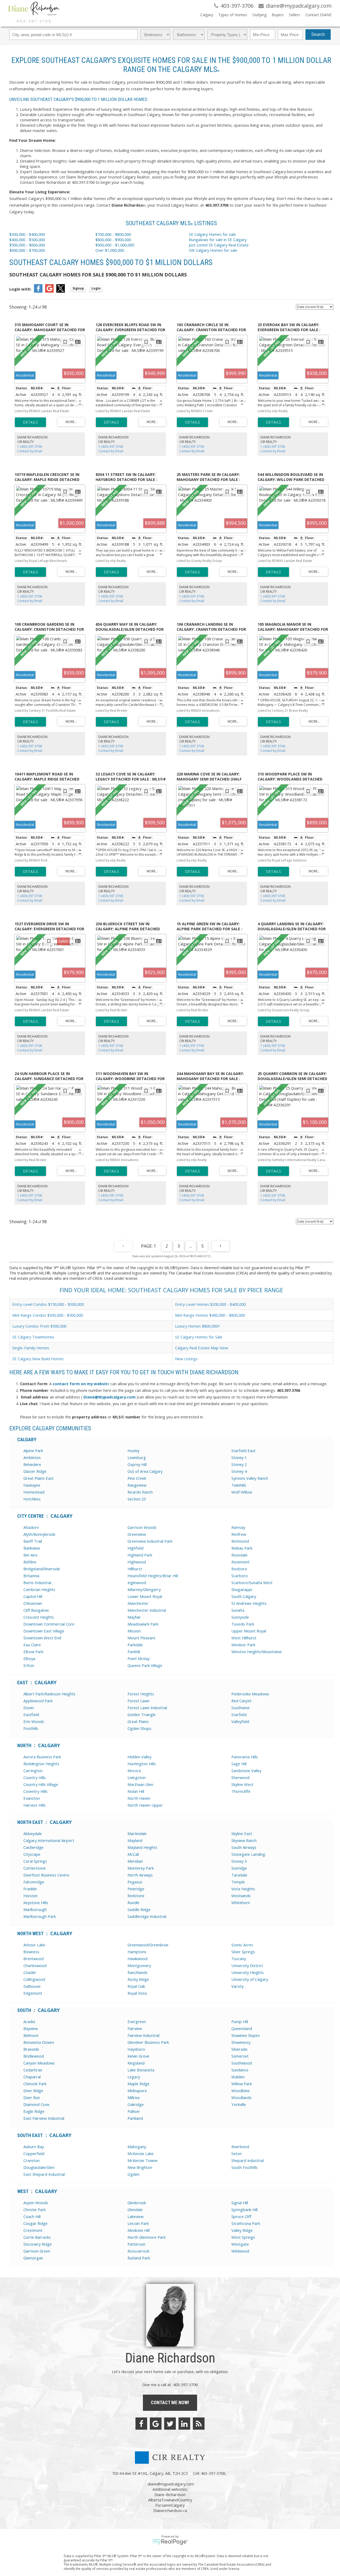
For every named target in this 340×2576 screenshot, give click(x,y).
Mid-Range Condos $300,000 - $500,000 (48, 1315)
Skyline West (242, 1784)
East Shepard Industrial (44, 2174)
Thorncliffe (241, 1791)
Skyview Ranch (244, 1840)
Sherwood (240, 1777)
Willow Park (242, 2084)
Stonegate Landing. (249, 1854)
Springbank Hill (245, 2210)
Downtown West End (42, 1638)
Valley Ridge (242, 2230)
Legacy (134, 2077)
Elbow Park (33, 1652)
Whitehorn (241, 1903)
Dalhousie (32, 1986)
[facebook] (141, 2424)
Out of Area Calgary (145, 1471)
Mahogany (137, 2147)
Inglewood (137, 1583)
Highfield (135, 1548)
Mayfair (134, 1617)
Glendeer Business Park (148, 2042)
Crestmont (33, 2230)
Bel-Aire (30, 1555)
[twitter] (170, 2424)
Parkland (135, 2118)
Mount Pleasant (141, 1638)
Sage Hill (239, 1764)
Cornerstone (35, 1868)
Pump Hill (240, 2021)
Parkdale (135, 1645)
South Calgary (244, 1596)
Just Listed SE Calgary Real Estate (219, 245)
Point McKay (139, 1658)
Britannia (31, 1576)
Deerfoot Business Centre (46, 1875)
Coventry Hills (35, 1791)
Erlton (29, 1665)
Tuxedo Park (243, 1624)
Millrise (134, 2097)
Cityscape (32, 1854)
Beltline (30, 1562)
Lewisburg (137, 1457)
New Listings (186, 1359)
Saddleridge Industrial (147, 1916)
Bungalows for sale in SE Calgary (218, 240)
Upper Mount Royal (249, 1631)
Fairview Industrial (143, 2035)
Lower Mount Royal (145, 1596)
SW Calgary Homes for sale (213, 250)
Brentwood (33, 1959)
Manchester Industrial (147, 1610)
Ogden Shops (139, 1728)
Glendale (135, 2210)
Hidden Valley (139, 1757)
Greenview (137, 1534)
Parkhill (134, 1652)
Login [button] (96, 288)
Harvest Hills (35, 1805)
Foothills (31, 1728)
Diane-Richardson (170, 2494)
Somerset (240, 2056)
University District (247, 1965)
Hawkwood (137, 1959)
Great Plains (138, 1721)
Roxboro (239, 1569)
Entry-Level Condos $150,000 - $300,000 (48, 1304)
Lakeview (135, 2216)
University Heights (248, 1972)
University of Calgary (250, 1979)
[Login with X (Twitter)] (61, 291)
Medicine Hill (139, 2230)
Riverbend (240, 2147)
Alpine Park (33, 1451)
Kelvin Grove (138, 2056)
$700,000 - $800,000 (113, 234)
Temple (238, 1882)
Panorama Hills (245, 1757)
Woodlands (241, 2097)
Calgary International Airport (49, 1840)
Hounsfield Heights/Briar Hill (153, 1576)
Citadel (29, 1972)
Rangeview (137, 1485)
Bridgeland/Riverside (42, 1569)
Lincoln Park (138, 2223)
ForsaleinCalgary (170, 2505)
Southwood (242, 2063)
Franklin (30, 1889)
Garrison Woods (142, 1527)
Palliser (134, 2111)
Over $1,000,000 (110, 250)
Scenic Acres (242, 1945)
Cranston (31, 2160)
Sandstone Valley (246, 1771)
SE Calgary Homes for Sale (199, 1337)
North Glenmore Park (146, 2237)
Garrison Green (37, 2251)
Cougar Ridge (35, 2223)
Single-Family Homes (31, 1348)
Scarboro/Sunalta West (252, 1583)
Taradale (239, 1875)
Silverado (239, 2049)
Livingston (137, 1777)
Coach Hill (32, 2216)
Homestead (34, 1492)
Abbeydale (33, 1833)
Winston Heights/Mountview (256, 1652)
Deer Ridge (33, 2091)
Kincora (134, 1771)
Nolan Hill (136, 1791)
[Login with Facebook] (38, 291)
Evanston (32, 1798)
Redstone (136, 1896)
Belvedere (32, 1464)
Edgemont (33, 1993)
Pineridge (136, 1889)
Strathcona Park (246, 2223)
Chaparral (32, 2077)
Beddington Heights (41, 1764)
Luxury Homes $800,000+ (198, 1326)
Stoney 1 (239, 1457)
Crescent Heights (39, 1617)
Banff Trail (33, 1541)
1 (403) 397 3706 (30, 447)
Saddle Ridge (139, 1909)
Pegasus (135, 1882)
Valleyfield (240, 1721)
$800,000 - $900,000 (113, 240)
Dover (29, 1708)
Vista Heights (243, 1889)
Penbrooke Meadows (250, 1694)
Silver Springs (243, 1952)
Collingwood (34, 1979)
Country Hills (35, 1777)
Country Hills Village (41, 1784)
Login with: (20, 289)
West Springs (243, 2237)
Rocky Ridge (138, 1979)
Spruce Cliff (241, 2216)
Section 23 (137, 1499)
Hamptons (137, 1952)
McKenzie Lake (141, 2153)
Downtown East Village (44, 1631)
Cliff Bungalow (36, 1610)
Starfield (239, 1715)
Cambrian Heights (39, 1589)
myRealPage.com (170, 2542)
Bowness (31, 1952)
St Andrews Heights (249, 1603)
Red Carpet (241, 1701)
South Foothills (245, 2167)
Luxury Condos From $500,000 (39, 1326)
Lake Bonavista (141, 2070)
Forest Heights (141, 1694)
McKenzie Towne (143, 2160)
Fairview (135, 2028)
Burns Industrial (37, 1583)
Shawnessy (241, 2042)
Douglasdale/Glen (39, 2167)
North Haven (139, 1798)
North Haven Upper (145, 1805)
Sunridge (239, 1868)
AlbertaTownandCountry (170, 2500)
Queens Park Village (145, 1665)
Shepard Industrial (248, 2160)
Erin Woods (34, 1721)
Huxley (133, 1451)
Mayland (135, 1840)
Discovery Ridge (38, 2244)
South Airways (244, 1847)
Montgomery (139, 1965)
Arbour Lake (34, 1945)
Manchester (138, 1603)
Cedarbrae (33, 2070)
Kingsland (136, 2063)
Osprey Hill (137, 1464)
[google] (156, 2424)
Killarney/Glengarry (144, 1589)
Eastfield (31, 1715)
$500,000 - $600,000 (27, 245)
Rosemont (241, 1562)
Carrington (33, 1771)
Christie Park (35, 2210)
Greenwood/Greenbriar (148, 1945)
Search (318, 34)
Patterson (136, 2244)
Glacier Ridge (35, 1471)
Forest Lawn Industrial (147, 1708)
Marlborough (35, 1909)
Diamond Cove (36, 2104)
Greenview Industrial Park (150, 1541)
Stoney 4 (239, 1471)
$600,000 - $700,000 (27, 250)
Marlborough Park (40, 1916)
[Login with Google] (49, 291)
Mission (134, 1631)
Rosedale (239, 1555)
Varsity (237, 1986)
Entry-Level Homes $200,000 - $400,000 (210, 1304)
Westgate (240, 2244)
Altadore (31, 1527)
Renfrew (239, 1534)
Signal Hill (240, 2203)
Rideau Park (242, 1548)
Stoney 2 (239, 1464)
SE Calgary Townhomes (33, 1337)
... (191, 1246)
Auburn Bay (34, 2147)
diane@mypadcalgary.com (171, 2484)
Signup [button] (78, 288)
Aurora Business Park (42, 1757)
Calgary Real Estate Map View (201, 1348)
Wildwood (240, 2251)
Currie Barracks (37, 2237)
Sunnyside (240, 1617)
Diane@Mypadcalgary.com (109, 1397)
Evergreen (137, 2021)
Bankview (32, 1548)
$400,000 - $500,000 (27, 240)
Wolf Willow (242, 1492)
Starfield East (243, 1451)
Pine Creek (137, 1478)
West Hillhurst (244, 1638)
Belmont (31, 2035)
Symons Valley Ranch (250, 1478)
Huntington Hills (142, 1764)
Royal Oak (136, 1986)
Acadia (29, 2021)
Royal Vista (137, 1993)
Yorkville (239, 2104)
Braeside (31, 2049)
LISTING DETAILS (30, 422)
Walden (238, 2077)
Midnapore (137, 2091)
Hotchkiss (32, 1499)
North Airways (140, 1875)
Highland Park (140, 1555)
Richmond (240, 1541)
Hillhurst (135, 1569)
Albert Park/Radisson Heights (49, 1694)
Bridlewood (34, 2056)
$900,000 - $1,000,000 (115, 245)
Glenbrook (137, 2203)
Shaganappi (242, 1589)
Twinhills (239, 1485)
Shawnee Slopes (246, 2035)
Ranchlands (137, 1972)
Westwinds (241, 1896)
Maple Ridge (139, 2084)
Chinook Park (35, 2084)
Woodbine (241, 2091)
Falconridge (34, 1882)
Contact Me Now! (170, 2402)
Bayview (31, 2028)
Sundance (240, 2070)
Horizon (30, 1896)
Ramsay (238, 1527)
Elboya (29, 1658)
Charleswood (35, 1965)
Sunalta (238, 1610)
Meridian (135, 1861)
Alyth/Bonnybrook (39, 1534)
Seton (237, 2153)
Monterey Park (141, 1868)
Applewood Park (38, 1701)
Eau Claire (32, 1645)
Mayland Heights (142, 1847)
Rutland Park (139, 2258)
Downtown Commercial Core (49, 1624)
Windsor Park (243, 1645)
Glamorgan (33, 2258)
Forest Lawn (139, 1701)
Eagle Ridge (34, 2111)
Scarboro (240, 1576)
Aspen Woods (36, 2203)
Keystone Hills (36, 1903)
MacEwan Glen (140, 1784)
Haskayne (32, 1485)
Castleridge (33, 1847)
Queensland (242, 2028)
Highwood (137, 1562)
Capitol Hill (33, 1596)
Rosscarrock (138, 2251)
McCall (133, 1854)
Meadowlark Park (143, 1624)
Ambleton (32, 1457)
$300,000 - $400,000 (27, 234)
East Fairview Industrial (44, 2118)
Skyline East (242, 1833)
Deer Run (32, 2097)
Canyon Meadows (39, 2063)
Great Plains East (39, 1478)
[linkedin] (184, 2424)
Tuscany (239, 1959)
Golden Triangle (142, 1715)
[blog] (199, 2424)
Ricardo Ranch (140, 1492)
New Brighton (140, 2167)
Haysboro (136, 2049)
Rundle (133, 1903)
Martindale (137, 1833)
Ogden (133, 2174)
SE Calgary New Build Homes (38, 1359)
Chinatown (33, 1603)
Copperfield (34, 2153)
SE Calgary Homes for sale (213, 234)
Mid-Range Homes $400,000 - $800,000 (210, 1315)
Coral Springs (35, 1861)
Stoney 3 (239, 1861)
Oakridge (136, 2104)
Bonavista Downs (39, 2042)
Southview (240, 1708)
